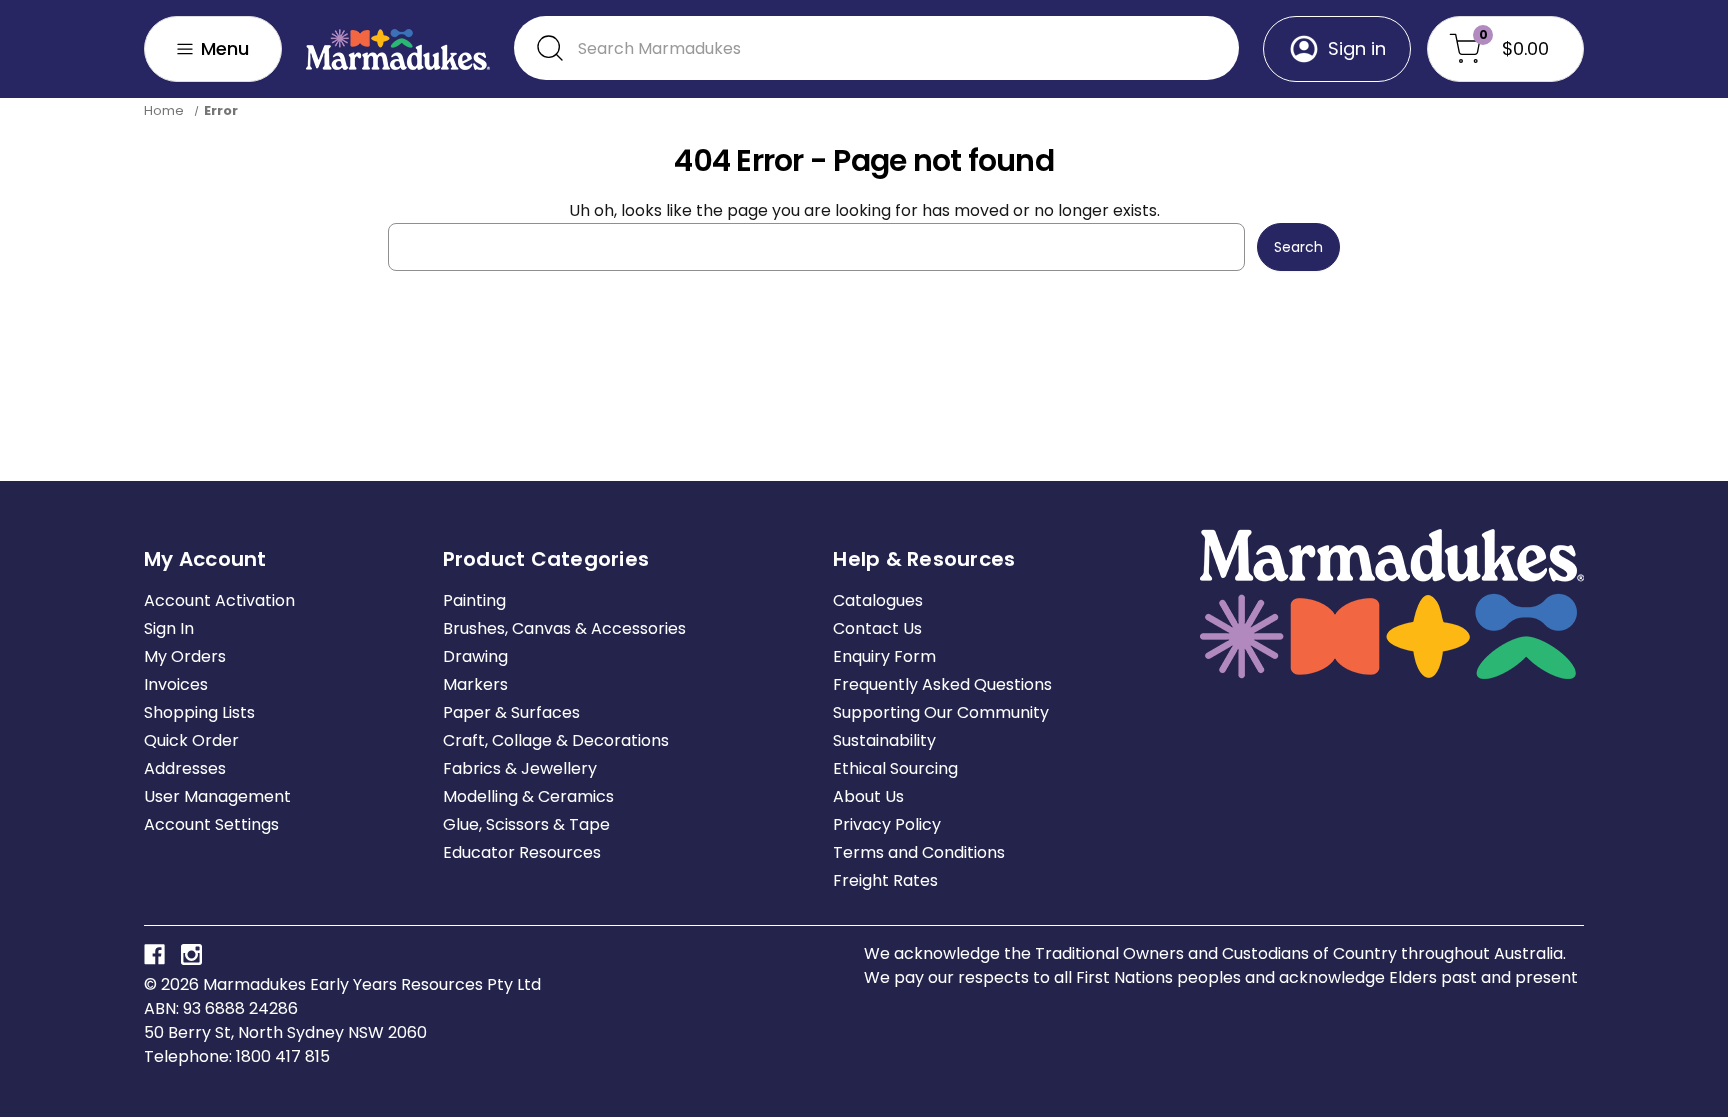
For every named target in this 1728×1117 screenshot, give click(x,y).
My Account (205, 559)
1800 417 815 (283, 1056)
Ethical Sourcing (895, 768)
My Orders (185, 656)
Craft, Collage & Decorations (556, 740)
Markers (475, 684)
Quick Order (191, 740)
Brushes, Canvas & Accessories (564, 628)
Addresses (185, 768)
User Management (217, 796)
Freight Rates (885, 880)
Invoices (176, 684)
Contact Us (877, 628)
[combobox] (876, 48)
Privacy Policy (887, 824)
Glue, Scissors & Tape (526, 824)
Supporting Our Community (941, 712)
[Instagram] (191, 954)
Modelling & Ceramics (528, 796)
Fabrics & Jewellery (520, 768)
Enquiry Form (884, 656)
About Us (868, 796)
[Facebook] (154, 954)
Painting (474, 600)
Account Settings (211, 824)
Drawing (475, 656)
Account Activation (219, 600)
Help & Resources (924, 559)
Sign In (169, 628)
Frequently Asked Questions (942, 684)
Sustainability (884, 740)
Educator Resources (522, 852)
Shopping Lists (199, 712)
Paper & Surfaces (511, 712)
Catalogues (878, 600)
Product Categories (546, 559)
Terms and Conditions (919, 852)
